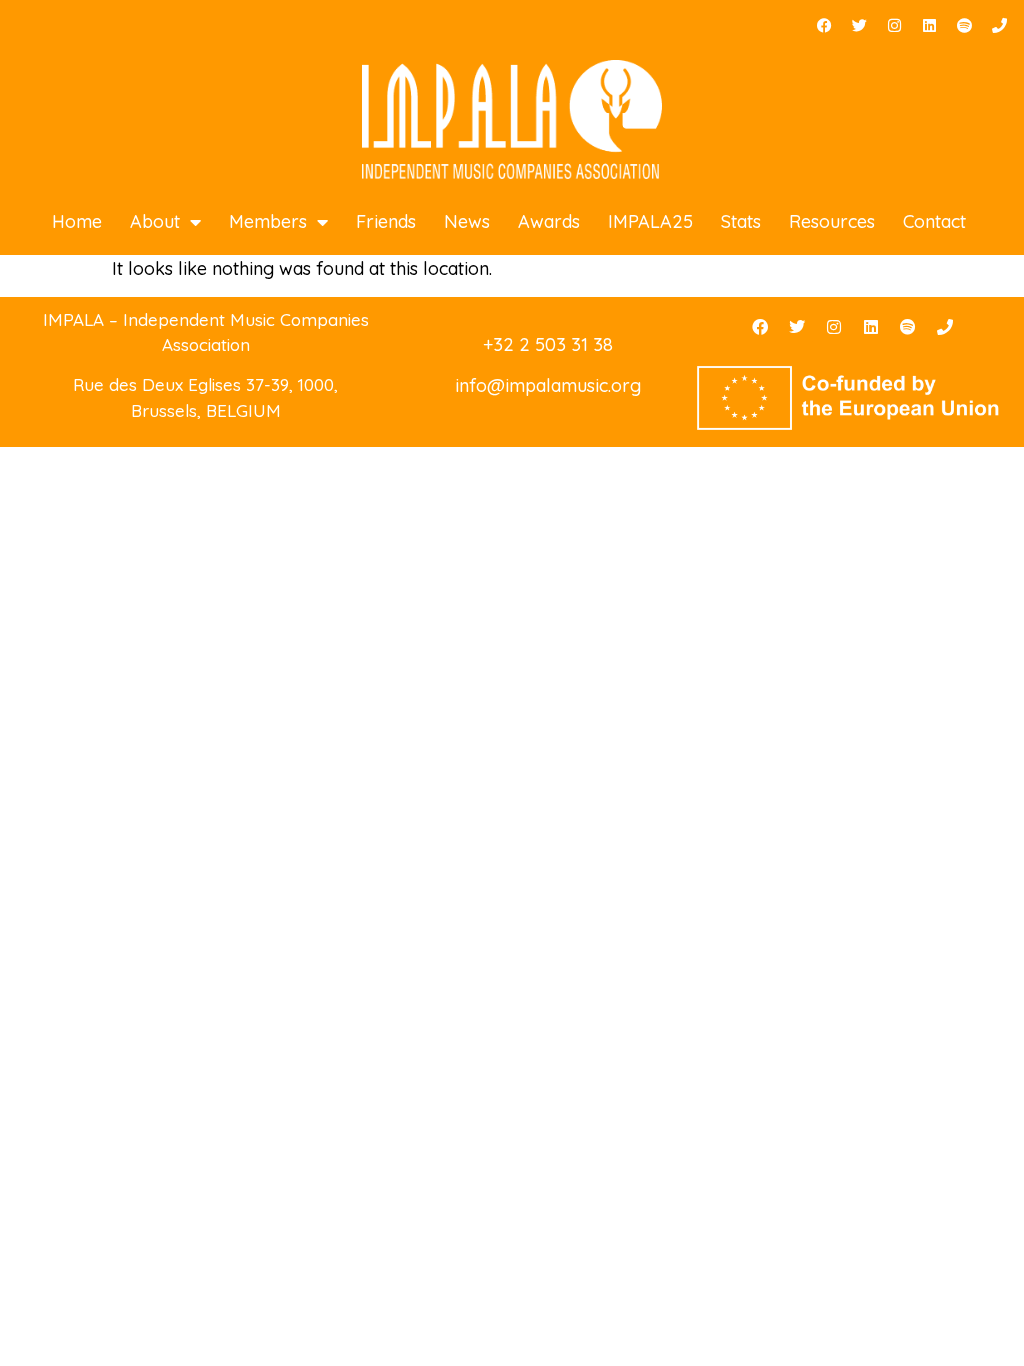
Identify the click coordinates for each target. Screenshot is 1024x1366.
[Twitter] (859, 25)
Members (268, 221)
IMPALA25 (650, 221)
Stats (741, 221)
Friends (386, 221)
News (467, 221)
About (155, 221)
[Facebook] (824, 25)
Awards (549, 221)
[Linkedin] (929, 25)
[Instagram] (894, 25)
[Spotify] (964, 25)
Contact (934, 221)
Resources (832, 221)
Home (77, 221)
